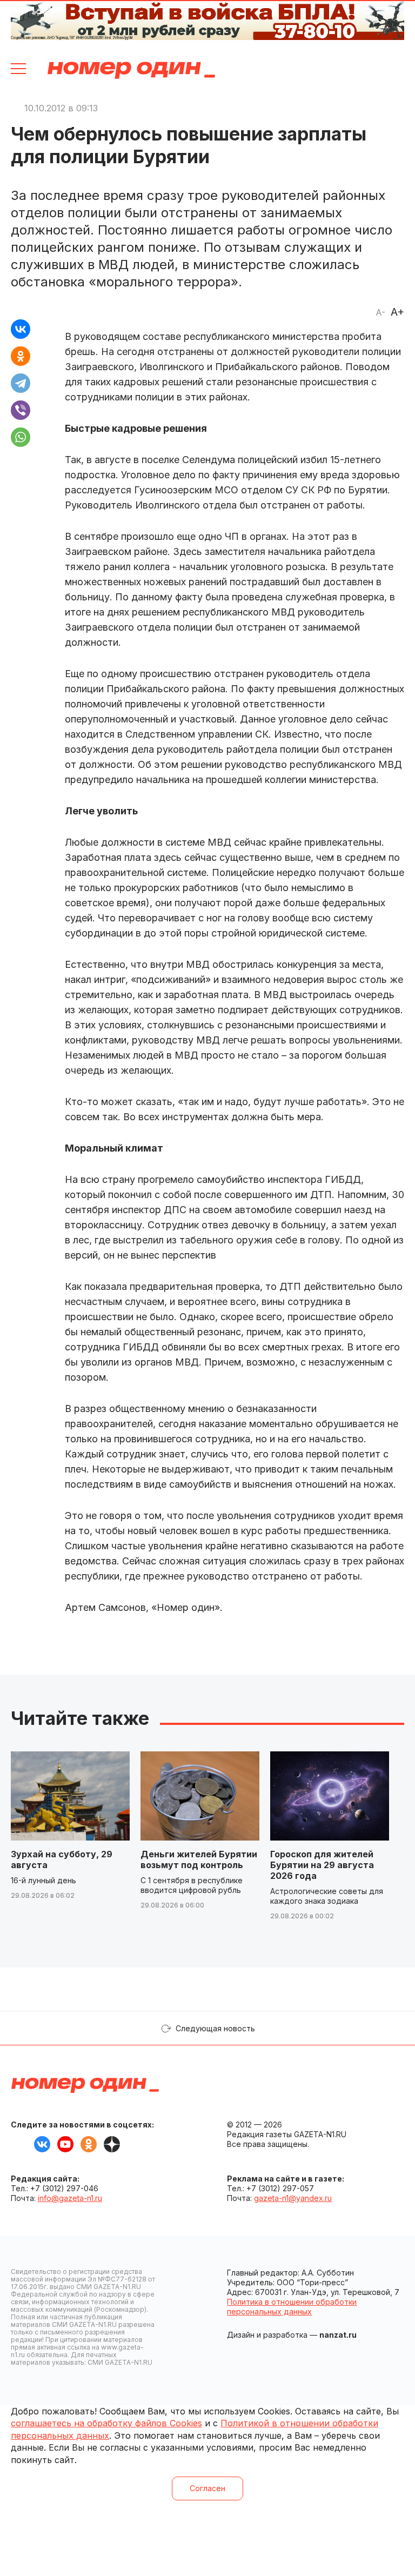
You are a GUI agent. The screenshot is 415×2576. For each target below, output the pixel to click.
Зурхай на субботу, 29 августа (62, 1859)
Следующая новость (215, 2028)
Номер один (131, 70)
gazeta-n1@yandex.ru (293, 2198)
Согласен (207, 2488)
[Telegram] (21, 383)
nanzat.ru (338, 2335)
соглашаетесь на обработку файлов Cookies (106, 2423)
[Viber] (21, 410)
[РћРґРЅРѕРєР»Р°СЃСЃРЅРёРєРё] (21, 356)
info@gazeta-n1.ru (70, 2198)
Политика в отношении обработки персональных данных (292, 2307)
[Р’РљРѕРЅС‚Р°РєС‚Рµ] (21, 329)
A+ (397, 312)
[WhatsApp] (21, 437)
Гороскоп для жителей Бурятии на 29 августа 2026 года (322, 1865)
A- (380, 312)
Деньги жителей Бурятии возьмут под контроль (199, 1859)
